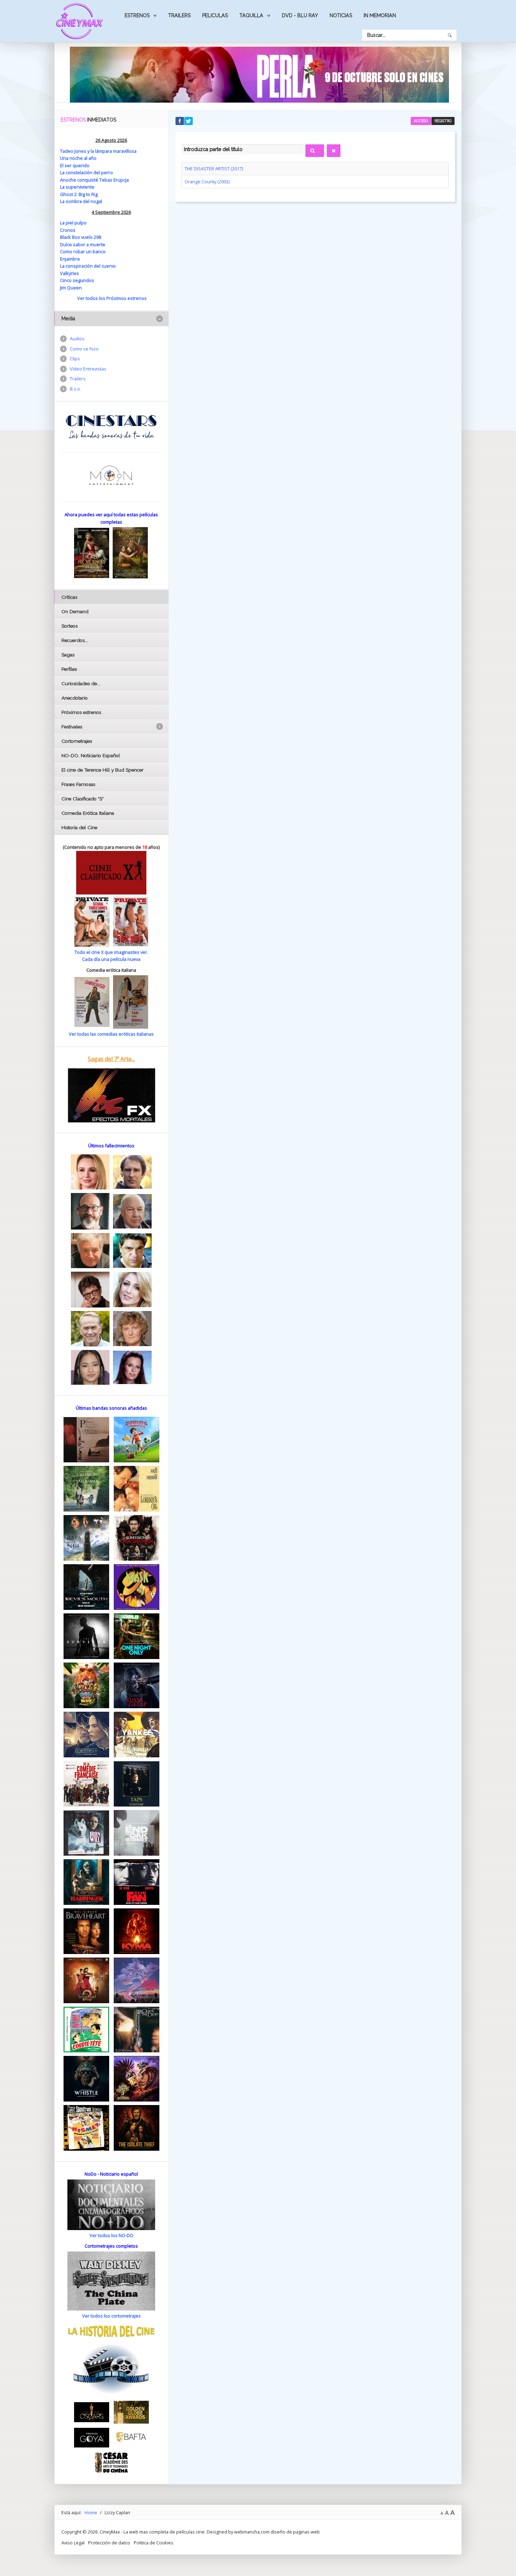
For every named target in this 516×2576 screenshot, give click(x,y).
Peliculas (215, 15)
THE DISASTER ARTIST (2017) (214, 169)
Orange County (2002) (207, 182)
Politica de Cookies (154, 2543)
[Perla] (259, 74)
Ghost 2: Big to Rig (79, 194)
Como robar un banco (83, 251)
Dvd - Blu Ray (300, 15)
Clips (75, 359)
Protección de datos (109, 2543)
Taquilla (251, 15)
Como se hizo (84, 349)
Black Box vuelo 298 (81, 237)
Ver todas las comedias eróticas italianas (111, 1034)
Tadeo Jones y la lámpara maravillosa (98, 151)
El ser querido (75, 165)
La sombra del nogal (81, 201)
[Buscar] (315, 151)
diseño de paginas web (295, 2532)
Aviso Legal (73, 2543)
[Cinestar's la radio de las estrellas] (111, 426)
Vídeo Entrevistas (88, 369)
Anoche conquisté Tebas (87, 180)
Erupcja (121, 180)
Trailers (179, 15)
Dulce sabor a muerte (83, 244)
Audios (77, 339)
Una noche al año (78, 158)
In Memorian (380, 15)
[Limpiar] (334, 151)
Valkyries (70, 273)
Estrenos (137, 15)
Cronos (68, 230)
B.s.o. (75, 389)
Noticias (341, 15)
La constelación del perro (87, 172)
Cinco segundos (77, 280)
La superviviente (77, 187)
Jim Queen (71, 288)
